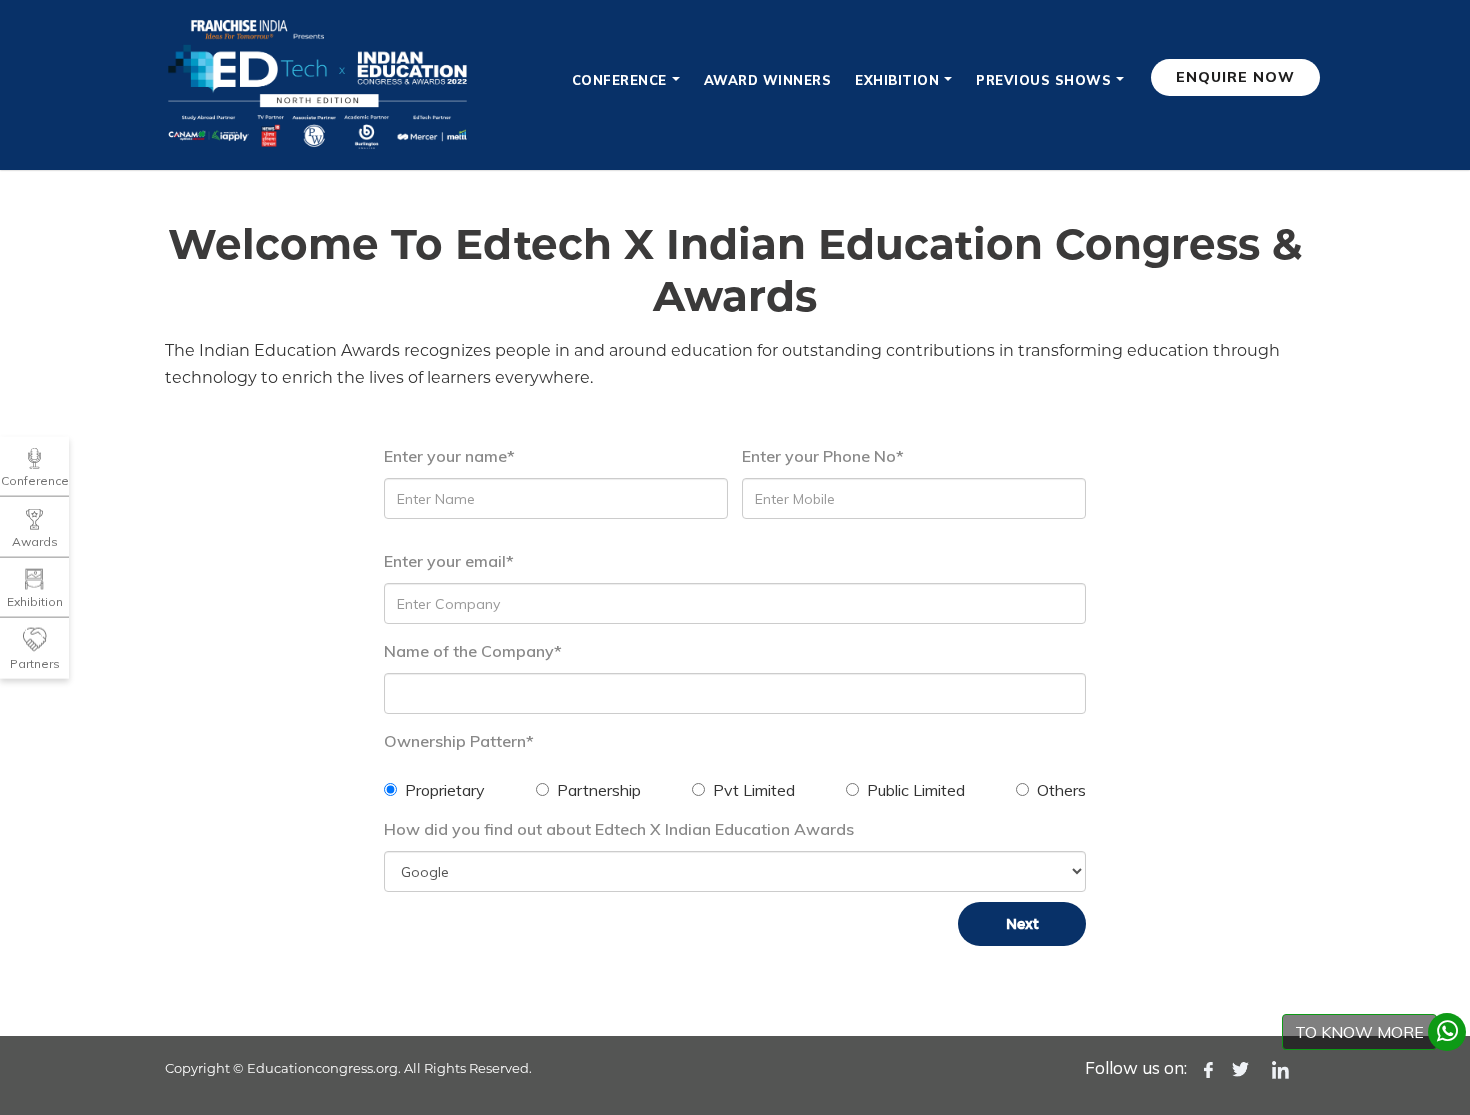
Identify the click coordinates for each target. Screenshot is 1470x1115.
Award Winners (768, 80)
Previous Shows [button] (1043, 80)
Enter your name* (449, 456)
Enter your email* (449, 561)
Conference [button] (619, 80)
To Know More (1359, 1032)
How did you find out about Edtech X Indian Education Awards (619, 829)
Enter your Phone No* (823, 456)
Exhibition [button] (897, 80)
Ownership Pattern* (459, 741)
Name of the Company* (473, 651)
